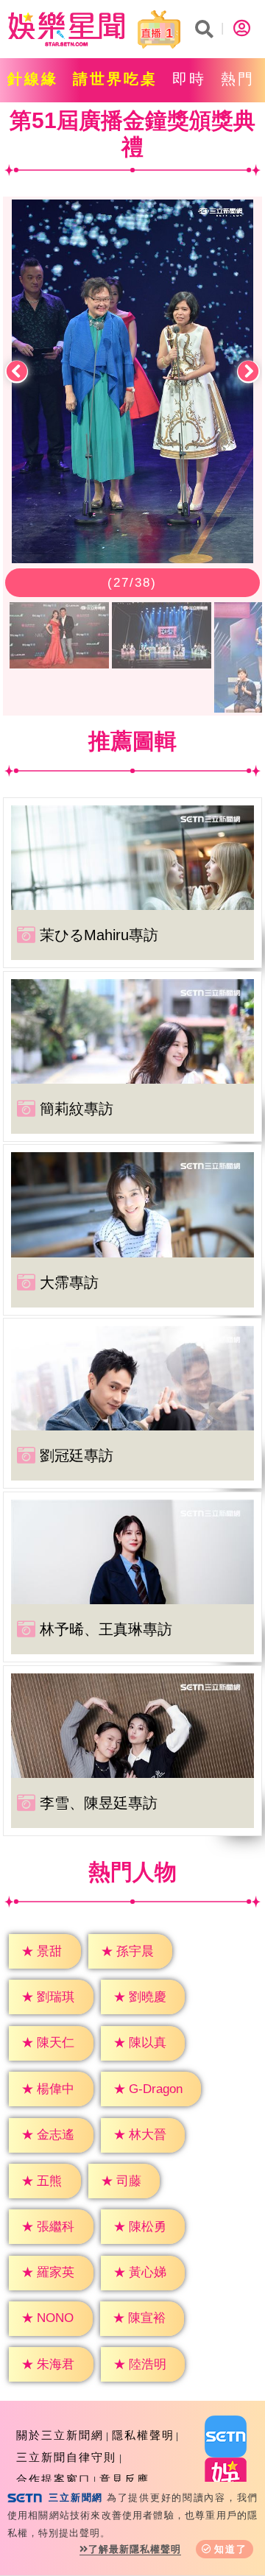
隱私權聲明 (143, 2435)
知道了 (231, 2549)
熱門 (238, 79)
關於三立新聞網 (60, 2435)
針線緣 (33, 79)
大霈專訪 (69, 1282)
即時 (189, 79)
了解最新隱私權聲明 (135, 2549)
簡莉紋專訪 (77, 1109)
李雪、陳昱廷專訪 (99, 1803)
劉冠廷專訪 (77, 1455)
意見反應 (124, 2479)
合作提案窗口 (54, 2479)
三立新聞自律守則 (66, 2457)
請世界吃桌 (115, 79)
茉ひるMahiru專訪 (99, 935)
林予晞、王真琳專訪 (106, 1629)
